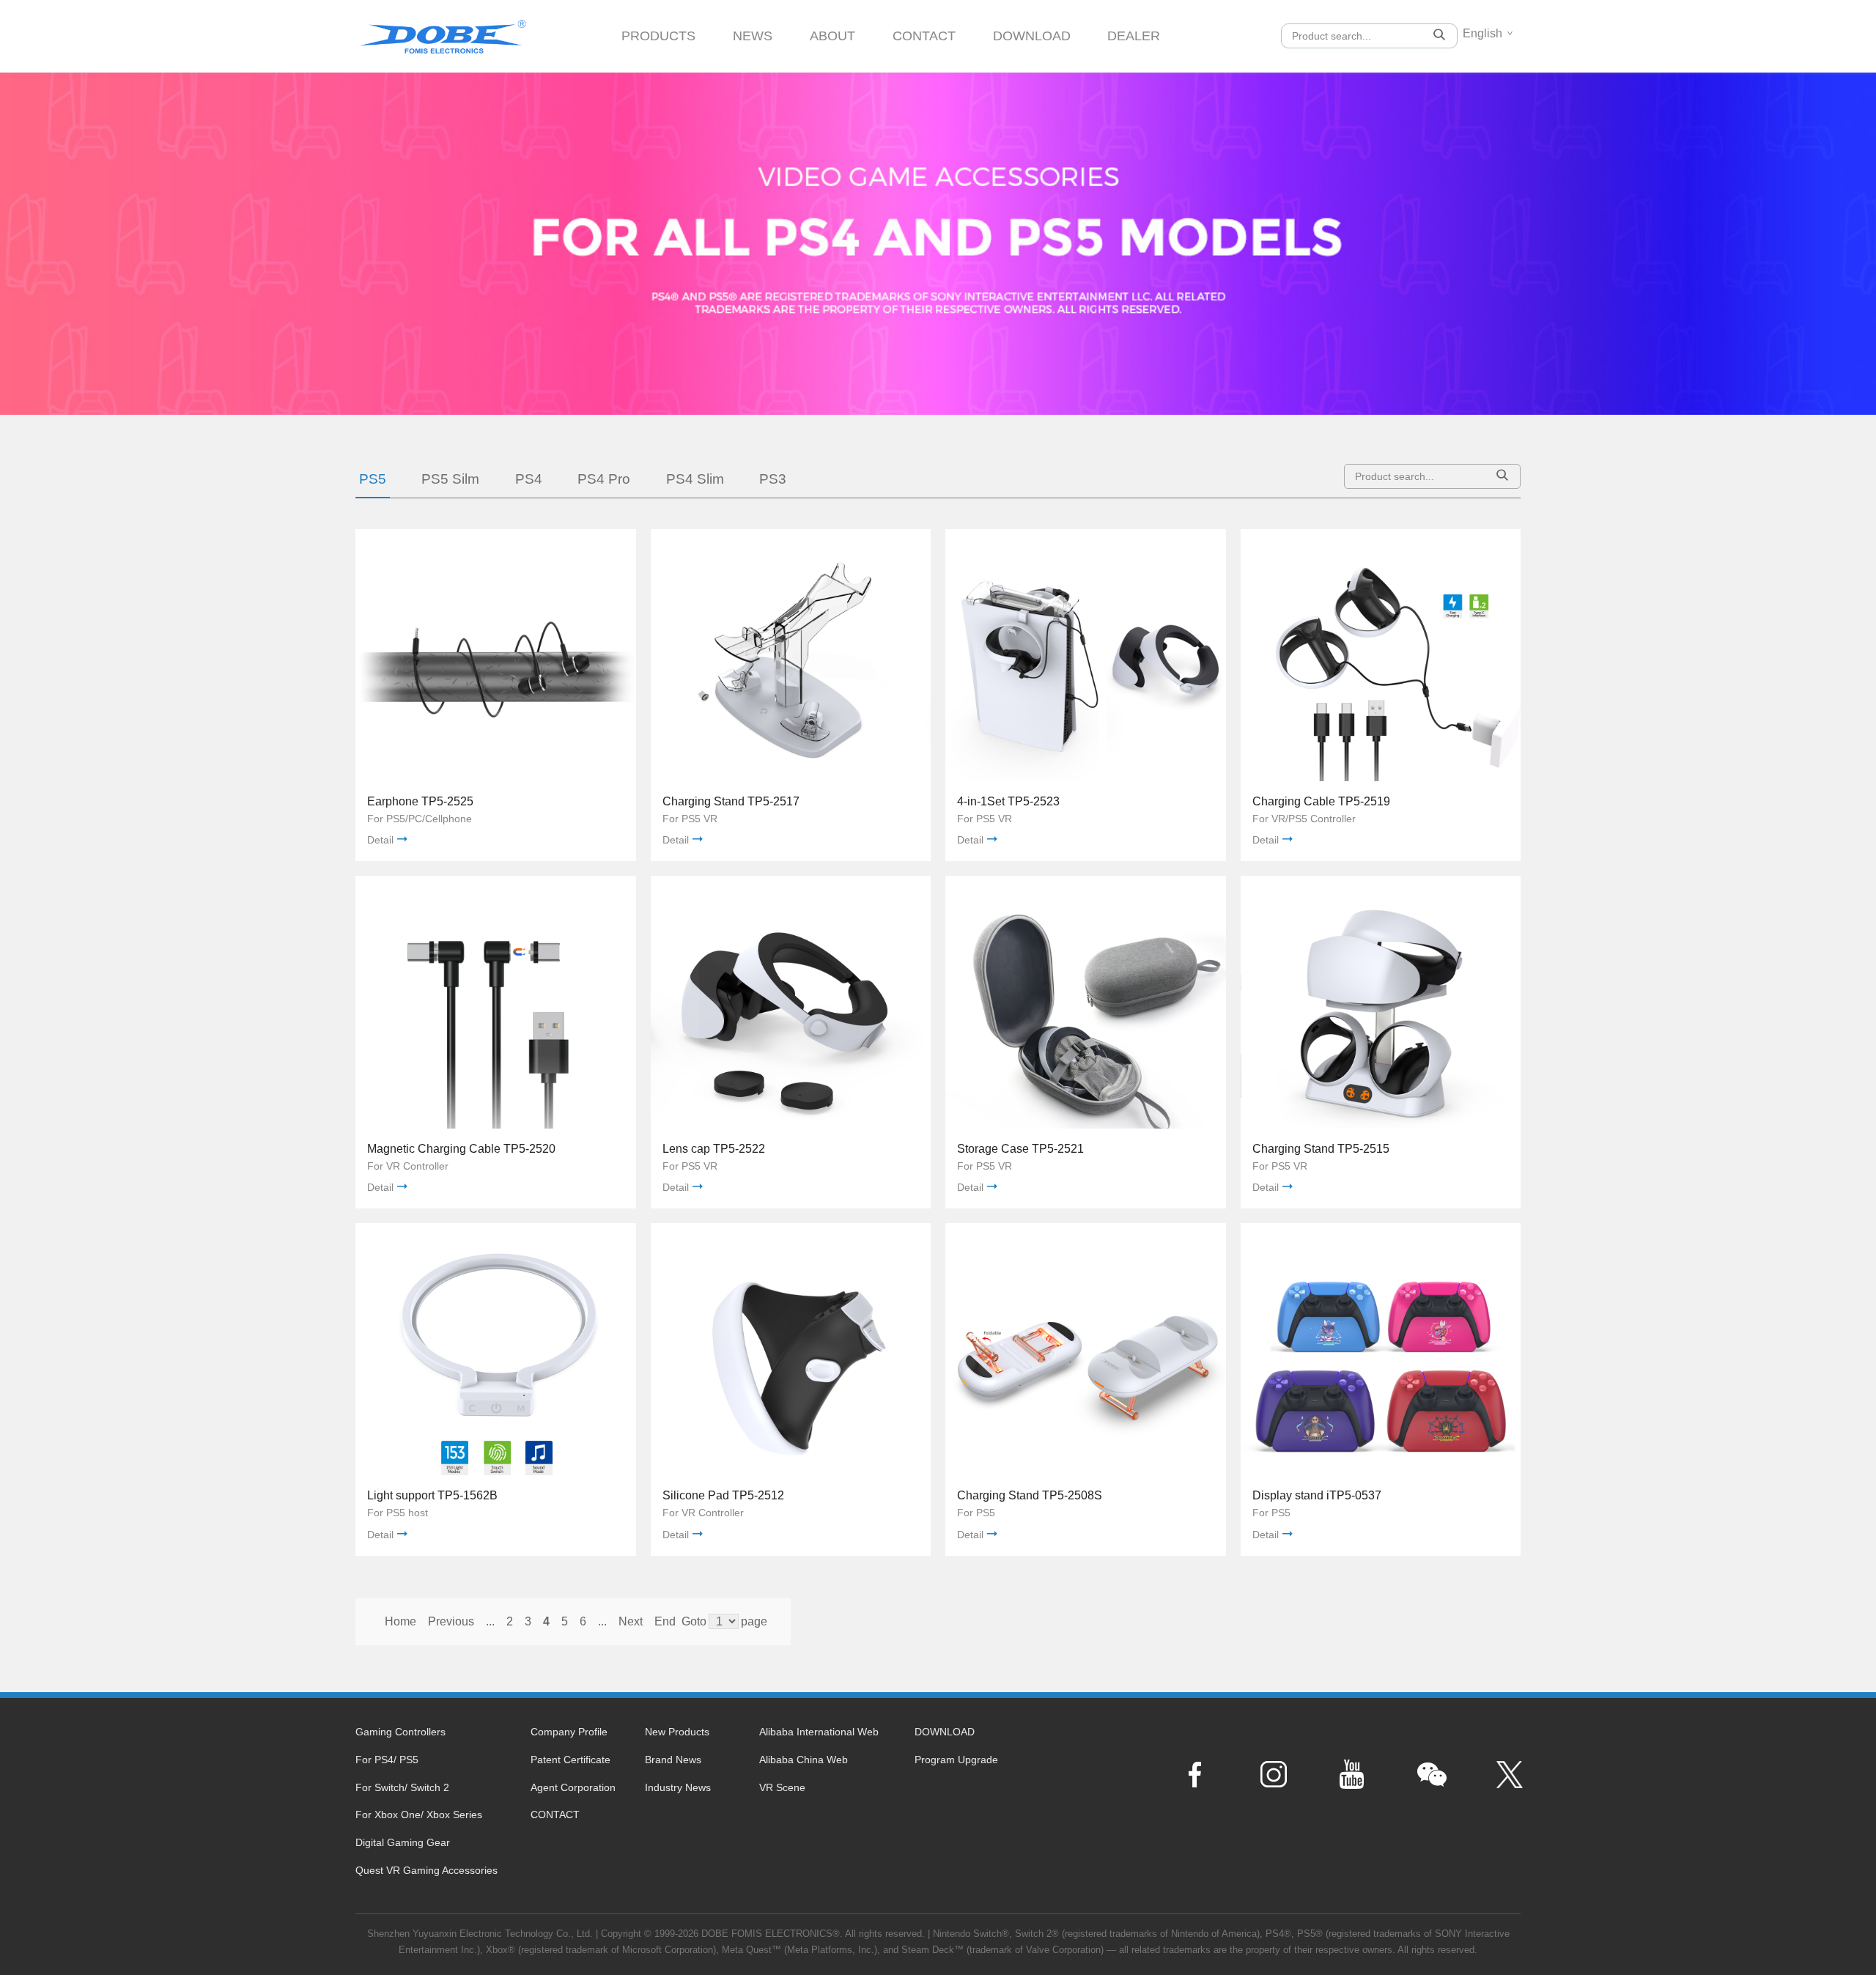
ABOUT (832, 36)
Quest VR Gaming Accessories (426, 1870)
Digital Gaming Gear (403, 1842)
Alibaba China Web (804, 1760)
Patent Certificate (570, 1760)
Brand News (673, 1760)
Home (400, 1621)
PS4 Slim (695, 479)
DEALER (1134, 36)
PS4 (529, 479)
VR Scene (782, 1787)
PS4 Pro (604, 479)
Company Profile (569, 1732)
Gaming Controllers (400, 1732)
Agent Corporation (573, 1787)
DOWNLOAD (1032, 36)
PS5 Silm (450, 479)
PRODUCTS (658, 36)
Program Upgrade (956, 1760)
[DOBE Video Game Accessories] (443, 31)
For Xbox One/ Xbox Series (419, 1815)
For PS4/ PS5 (387, 1760)
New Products (677, 1732)
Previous (451, 1621)
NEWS (753, 36)
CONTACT (924, 36)
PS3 (773, 479)
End (665, 1621)
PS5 (373, 479)
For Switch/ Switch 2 (402, 1787)
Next (631, 1621)
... (490, 1621)
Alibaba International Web (819, 1732)
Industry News (678, 1787)
